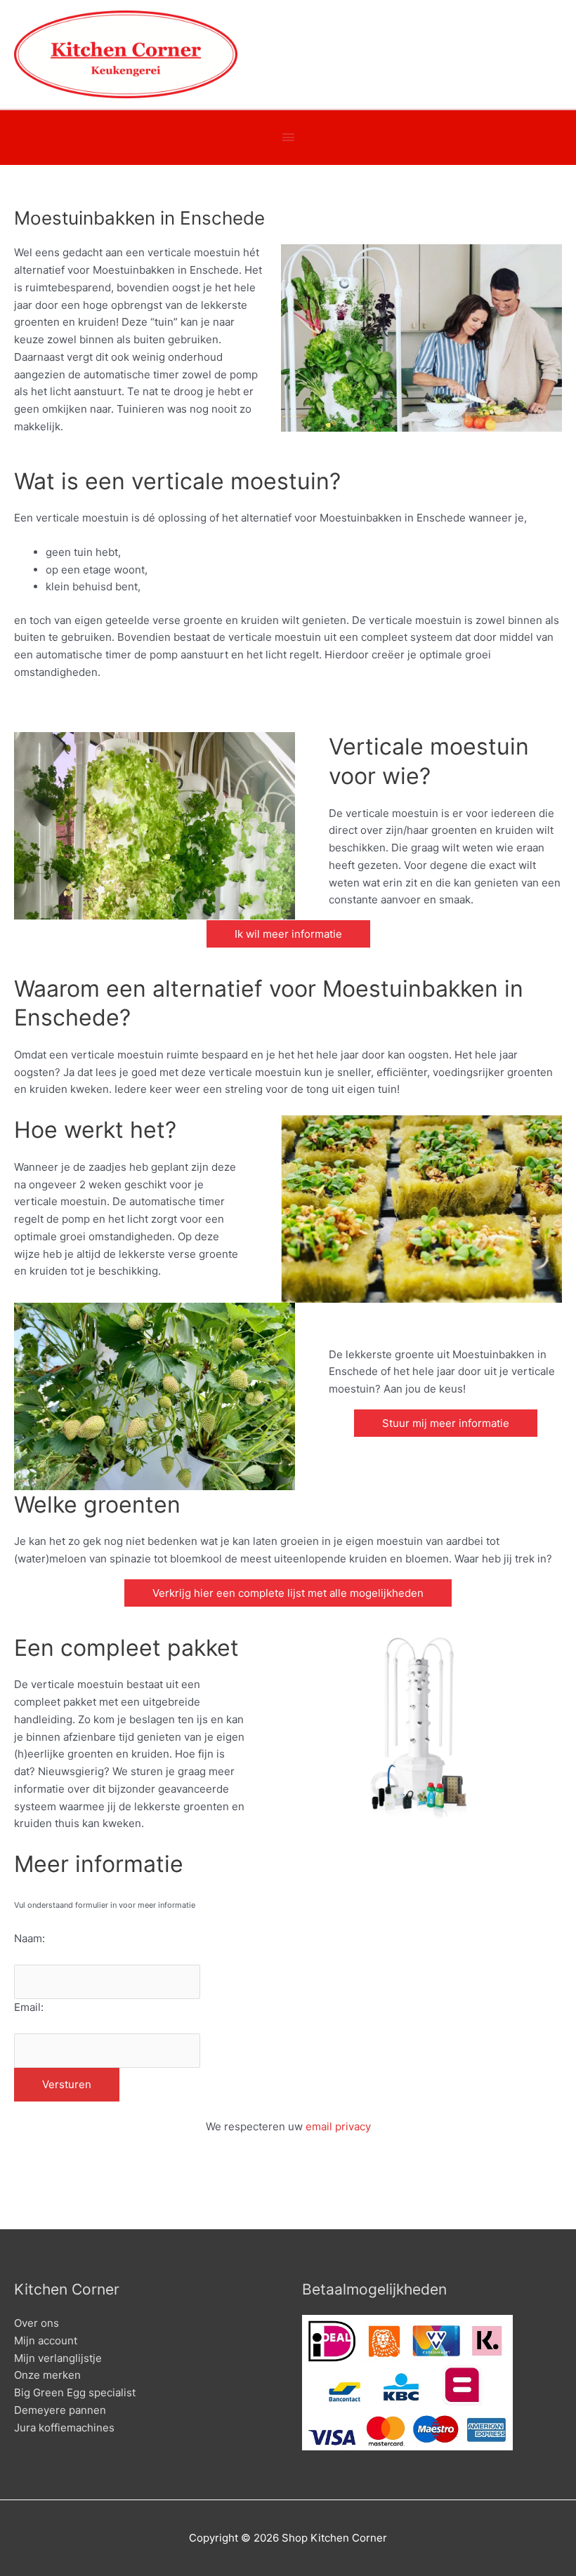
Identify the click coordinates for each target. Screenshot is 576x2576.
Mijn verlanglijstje (58, 2358)
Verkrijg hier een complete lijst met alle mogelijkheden (288, 1593)
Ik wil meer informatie (288, 934)
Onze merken (47, 2375)
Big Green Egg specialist (75, 2392)
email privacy (338, 2126)
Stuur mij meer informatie (446, 1423)
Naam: (30, 1938)
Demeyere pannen (60, 2410)
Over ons (37, 2323)
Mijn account (46, 2341)
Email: (29, 2007)
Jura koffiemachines (64, 2428)
